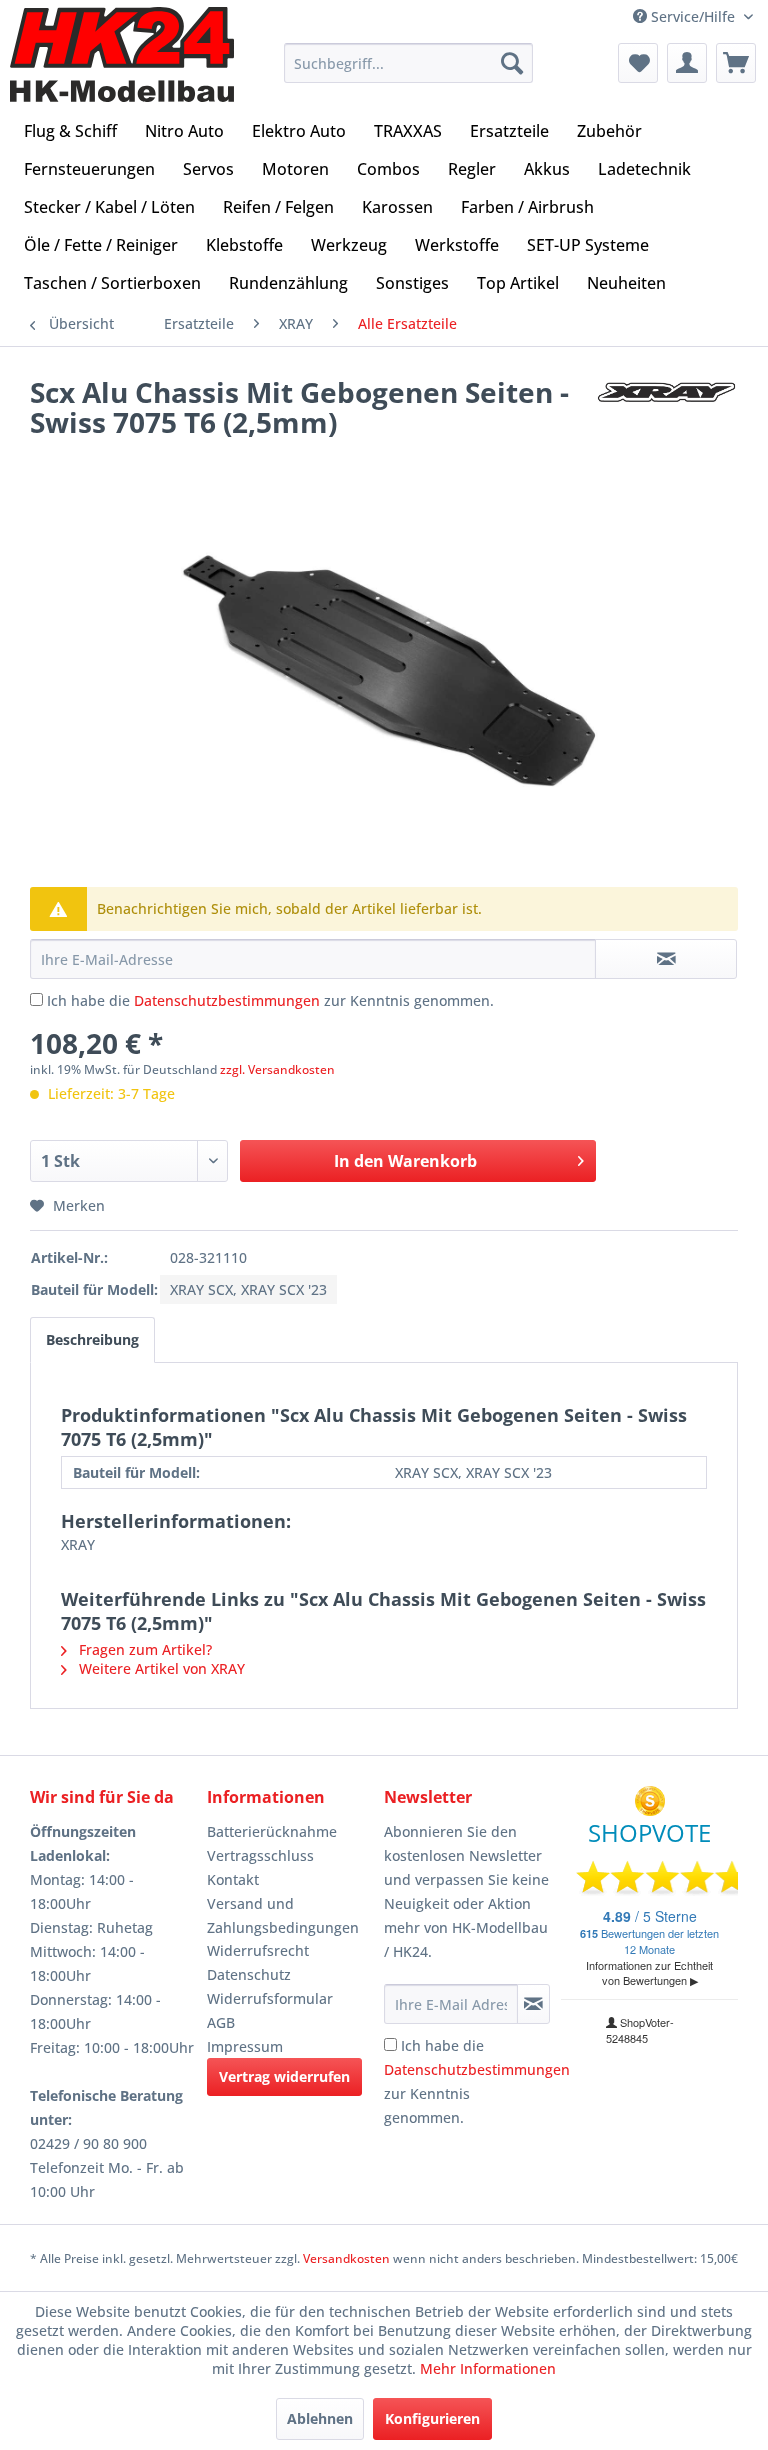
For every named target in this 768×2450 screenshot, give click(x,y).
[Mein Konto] (687, 63)
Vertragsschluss (260, 1855)
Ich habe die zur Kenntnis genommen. (270, 1000)
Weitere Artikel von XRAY (160, 1668)
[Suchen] (512, 63)
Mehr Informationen (488, 2368)
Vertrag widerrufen (284, 2076)
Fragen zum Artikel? (143, 1649)
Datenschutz (249, 1974)
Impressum (245, 2046)
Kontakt (233, 1879)
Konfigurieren (432, 2418)
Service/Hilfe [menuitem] (693, 16)
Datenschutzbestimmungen (227, 1000)
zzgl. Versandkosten (277, 1069)
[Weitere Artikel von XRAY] (667, 412)
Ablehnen (320, 2418)
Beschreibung (92, 1339)
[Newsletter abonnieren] (533, 2004)
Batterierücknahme (272, 1831)
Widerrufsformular (270, 1998)
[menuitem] (409, 63)
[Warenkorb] (736, 63)
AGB (221, 2022)
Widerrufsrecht (258, 1950)
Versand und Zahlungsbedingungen (283, 1915)
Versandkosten (346, 2258)
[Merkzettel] (638, 63)
